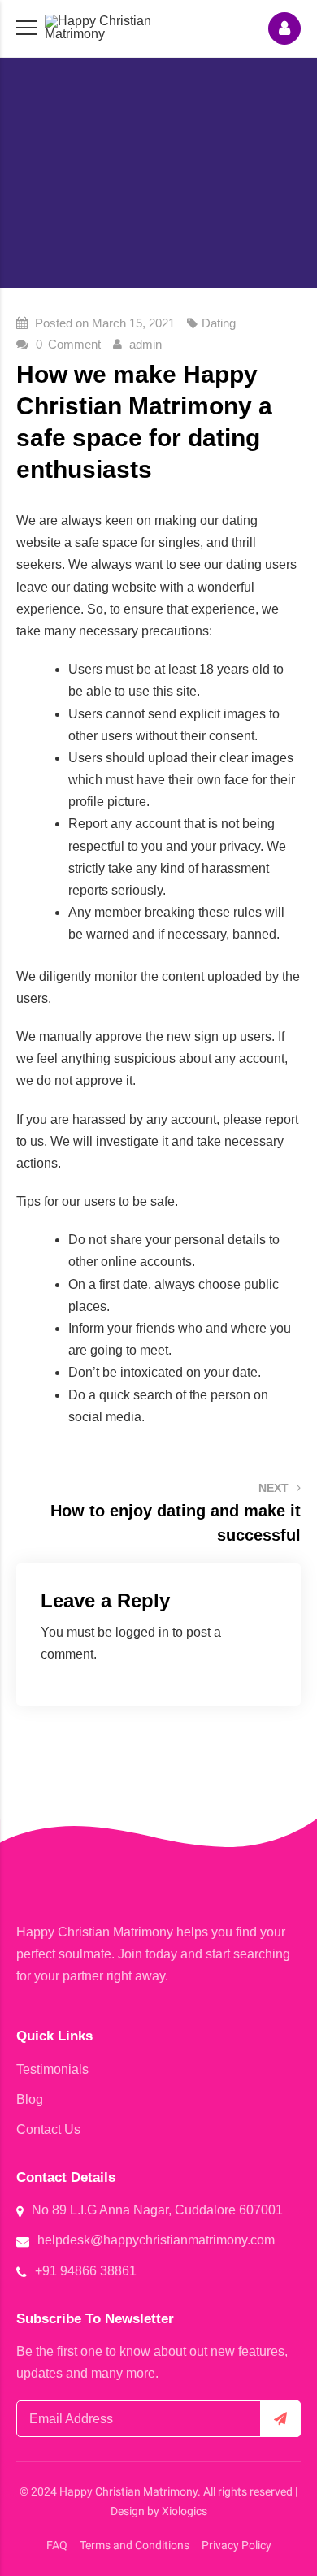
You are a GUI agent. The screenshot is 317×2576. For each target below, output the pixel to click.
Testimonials (52, 2069)
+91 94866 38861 (86, 2271)
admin (145, 344)
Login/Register (284, 28)
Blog (30, 2099)
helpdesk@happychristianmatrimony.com (156, 2240)
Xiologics (185, 2511)
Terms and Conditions (135, 2545)
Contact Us (48, 2129)
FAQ (57, 2545)
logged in (142, 1632)
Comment (68, 344)
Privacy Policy (237, 2545)
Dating (219, 323)
